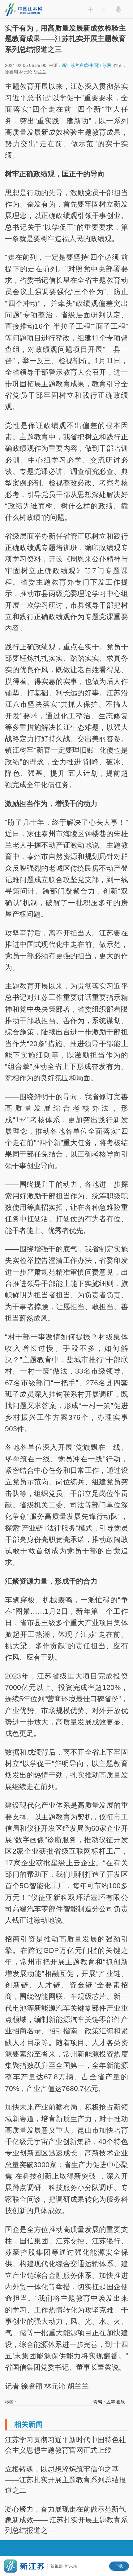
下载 (119, 2566)
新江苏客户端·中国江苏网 (86, 66)
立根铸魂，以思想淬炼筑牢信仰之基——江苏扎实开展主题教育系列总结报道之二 (65, 2480)
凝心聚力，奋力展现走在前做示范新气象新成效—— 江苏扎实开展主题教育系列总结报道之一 (66, 2520)
